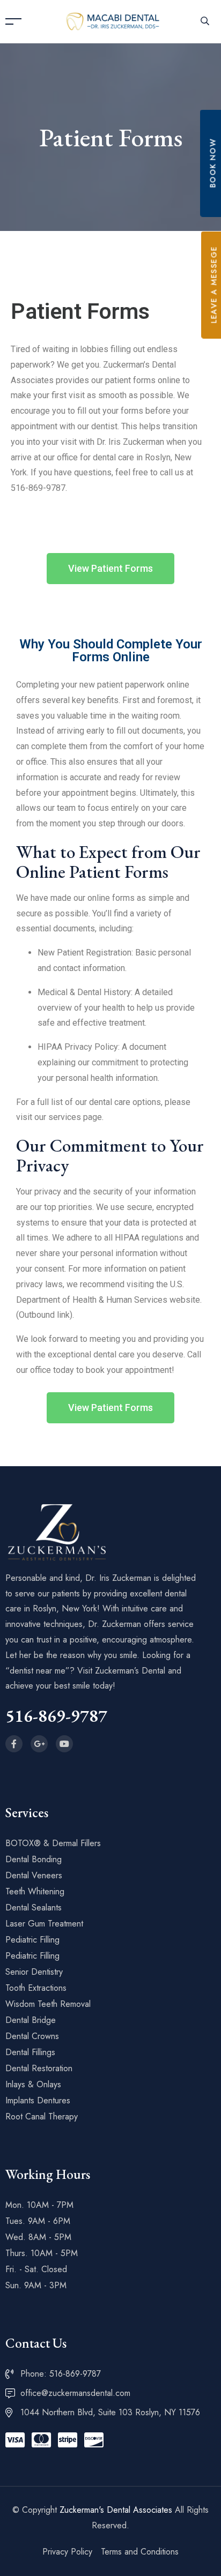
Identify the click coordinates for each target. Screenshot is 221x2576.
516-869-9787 (56, 1716)
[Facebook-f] (14, 1744)
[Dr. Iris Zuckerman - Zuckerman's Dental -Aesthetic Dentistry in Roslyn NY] (113, 21)
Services (27, 1812)
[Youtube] (64, 1744)
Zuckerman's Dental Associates (116, 2510)
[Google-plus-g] (39, 1744)
